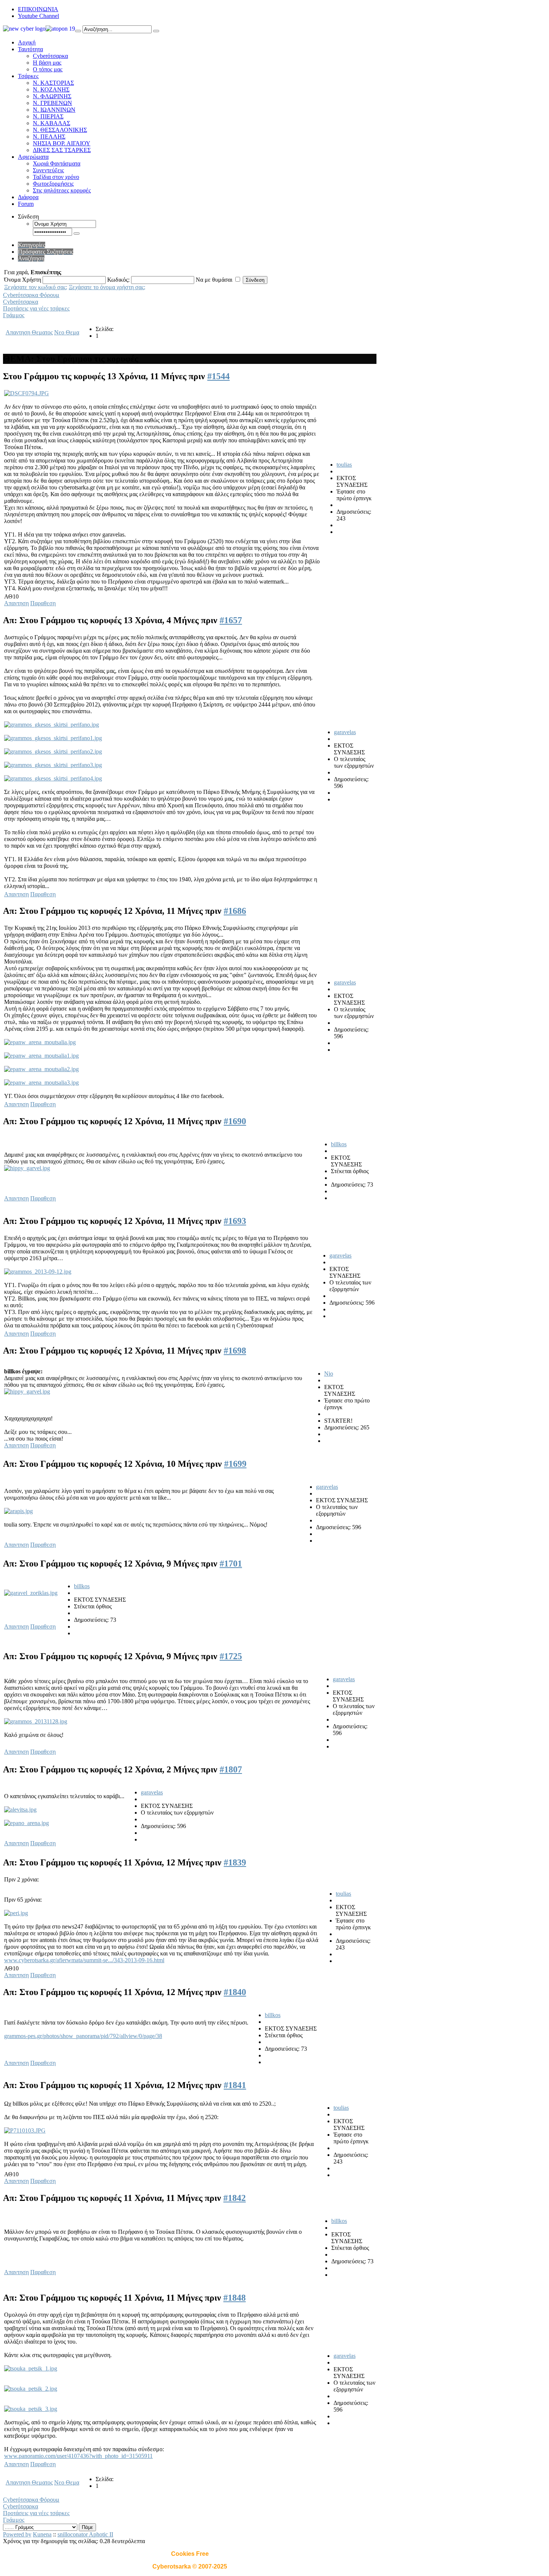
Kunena (42, 2534)
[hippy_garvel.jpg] (27, 1168)
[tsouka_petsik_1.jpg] (31, 2368)
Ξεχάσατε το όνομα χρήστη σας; (107, 287)
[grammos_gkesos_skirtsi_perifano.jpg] (52, 725)
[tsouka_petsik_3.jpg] (31, 2409)
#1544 (218, 376)
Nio (329, 1374)
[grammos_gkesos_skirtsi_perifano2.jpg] (53, 752)
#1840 (235, 1992)
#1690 (235, 1121)
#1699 (235, 1464)
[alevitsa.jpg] (20, 1810)
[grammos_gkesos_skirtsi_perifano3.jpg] (53, 765)
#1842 (235, 2198)
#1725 (231, 1656)
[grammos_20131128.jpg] (36, 1721)
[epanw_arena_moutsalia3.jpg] (41, 1083)
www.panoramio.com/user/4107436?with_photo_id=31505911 (78, 2456)
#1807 (231, 1769)
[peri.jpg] (16, 1913)
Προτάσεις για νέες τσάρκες (36, 308)
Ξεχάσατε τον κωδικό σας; (36, 287)
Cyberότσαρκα (21, 302)
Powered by (17, 2534)
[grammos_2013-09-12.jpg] (38, 1272)
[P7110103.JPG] (25, 2130)
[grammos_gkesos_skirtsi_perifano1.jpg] (53, 738)
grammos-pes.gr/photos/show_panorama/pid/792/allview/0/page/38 (83, 2036)
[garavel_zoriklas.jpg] (31, 1593)
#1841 (235, 2085)
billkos (339, 1144)
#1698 (235, 1351)
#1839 (235, 1862)
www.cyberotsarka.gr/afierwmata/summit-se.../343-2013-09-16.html (84, 1960)
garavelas (345, 732)
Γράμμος (14, 315)
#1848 (235, 2298)
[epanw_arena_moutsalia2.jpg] (41, 1069)
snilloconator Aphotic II (85, 2534)
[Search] (78, 31)
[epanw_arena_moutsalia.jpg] (40, 1042)
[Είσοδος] (77, 234)
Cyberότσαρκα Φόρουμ (31, 295)
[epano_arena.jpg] (27, 1823)
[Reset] (156, 31)
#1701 (231, 1564)
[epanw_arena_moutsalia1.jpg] (41, 1056)
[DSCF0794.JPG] (27, 393)
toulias (344, 465)
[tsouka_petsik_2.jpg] (31, 2389)
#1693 (235, 1221)
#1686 (235, 911)
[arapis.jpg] (18, 1511)
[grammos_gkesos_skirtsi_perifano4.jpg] (53, 778)
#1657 (231, 620)
